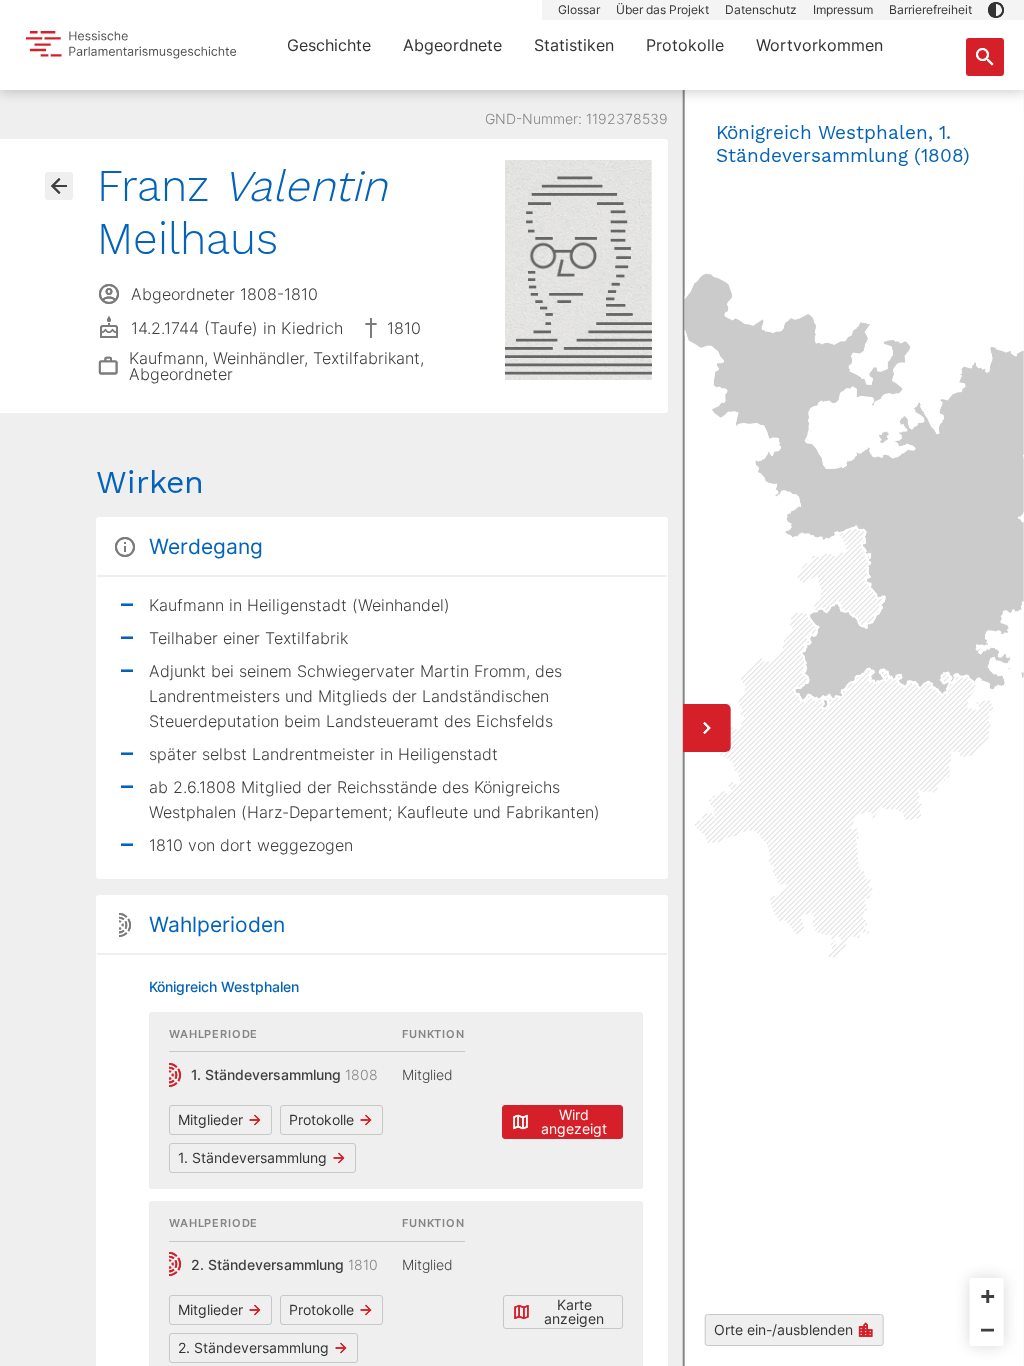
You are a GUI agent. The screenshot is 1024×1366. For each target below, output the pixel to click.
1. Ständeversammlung (252, 1157)
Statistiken (574, 45)
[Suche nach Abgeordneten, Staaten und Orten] (985, 57)
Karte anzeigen (574, 1311)
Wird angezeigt (574, 1121)
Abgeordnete (452, 45)
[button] (996, 10)
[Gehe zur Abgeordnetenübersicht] (59, 186)
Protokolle (685, 45)
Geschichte (329, 45)
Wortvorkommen (819, 45)
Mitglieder (210, 1119)
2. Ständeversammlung (253, 1347)
